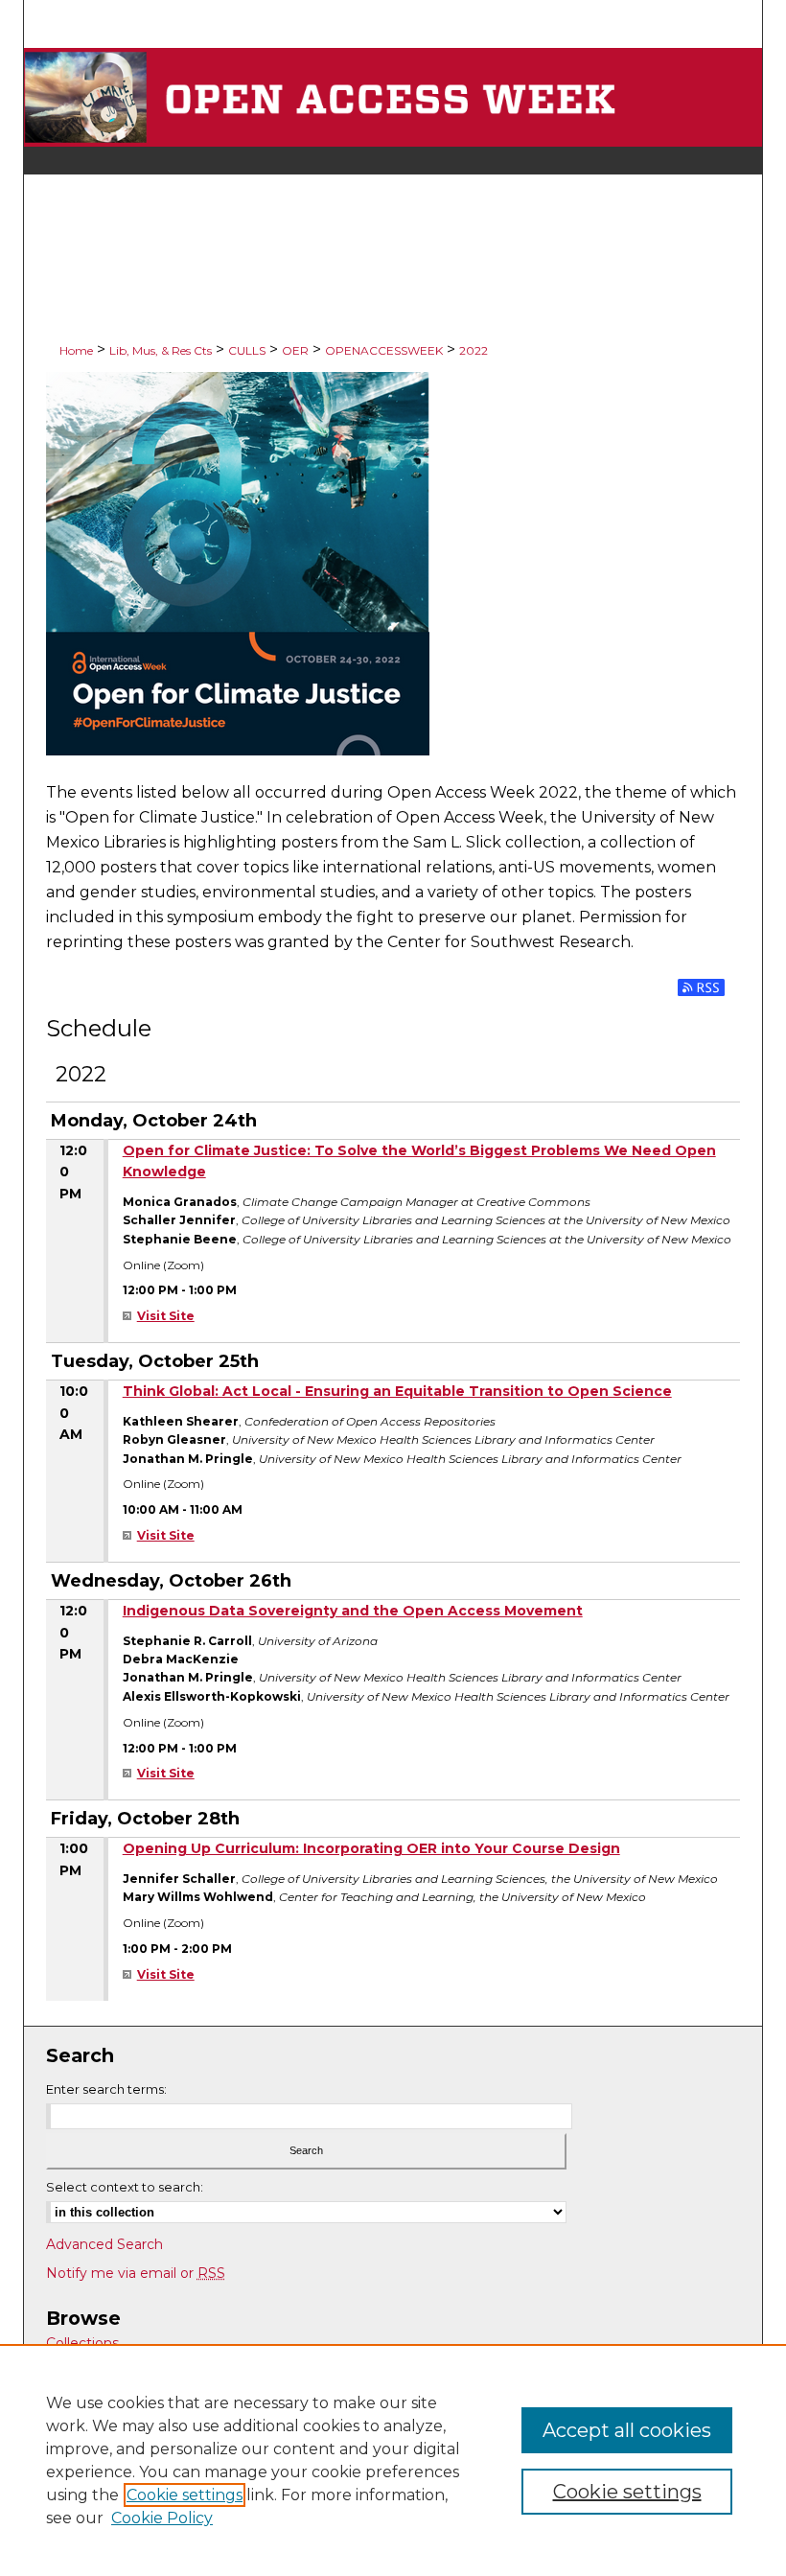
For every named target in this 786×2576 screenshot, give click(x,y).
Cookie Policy (162, 2518)
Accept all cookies (627, 2430)
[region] (393, 2460)
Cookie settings (185, 2495)
